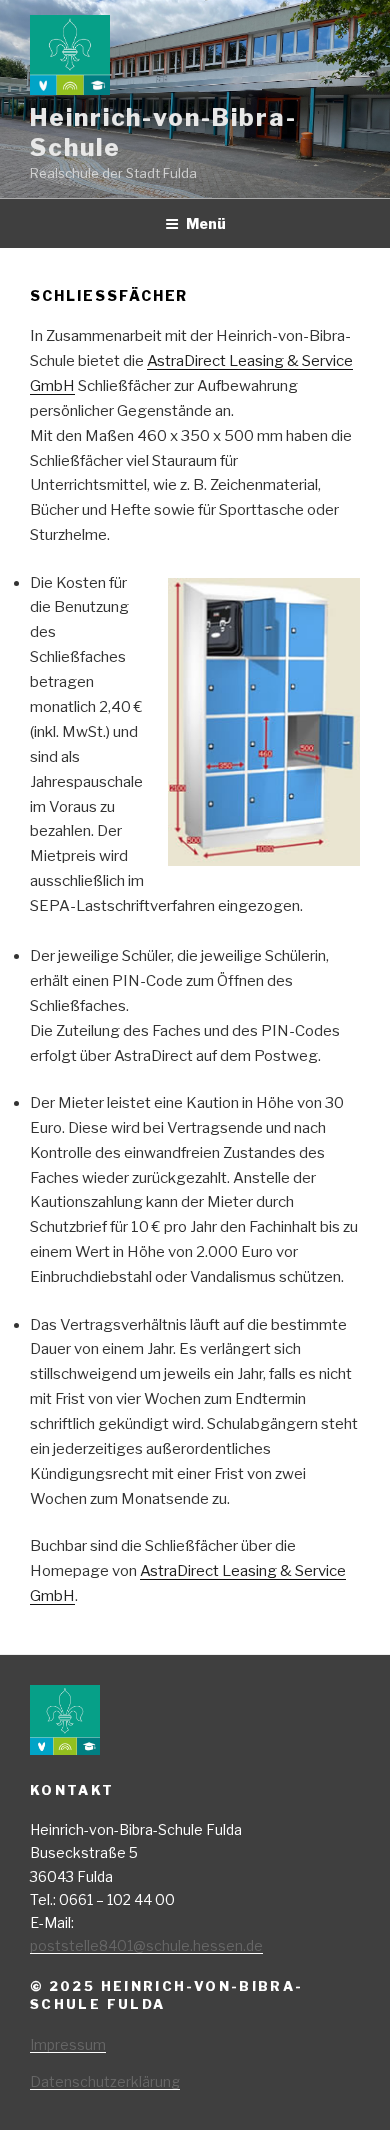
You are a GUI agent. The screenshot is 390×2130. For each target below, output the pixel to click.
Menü (206, 223)
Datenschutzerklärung (105, 2081)
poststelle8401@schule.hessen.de (146, 1945)
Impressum (68, 2044)
